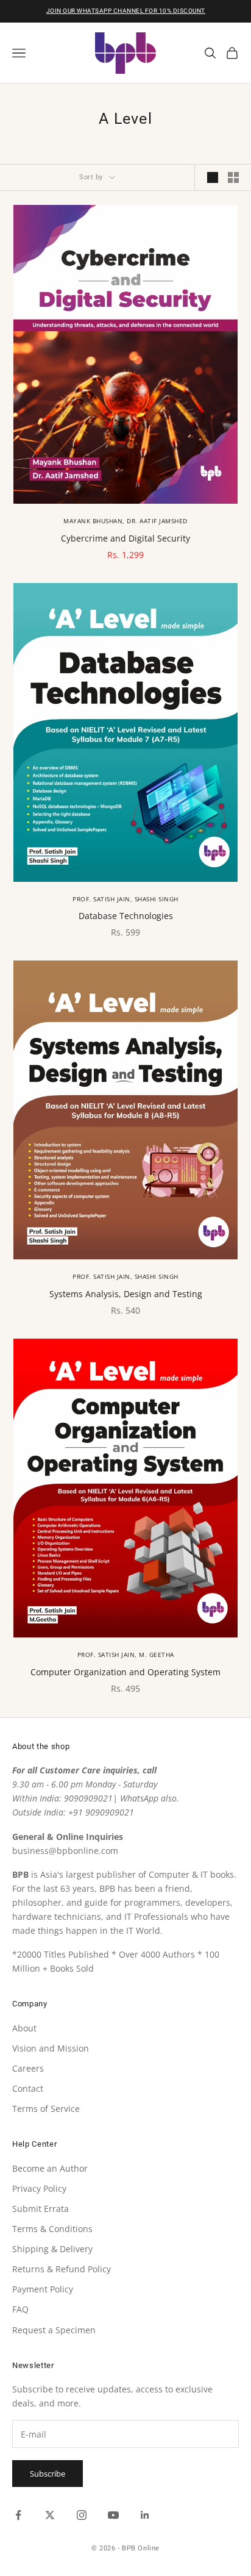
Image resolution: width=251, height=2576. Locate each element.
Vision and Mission (51, 2048)
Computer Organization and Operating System (125, 1672)
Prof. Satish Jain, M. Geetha (126, 1655)
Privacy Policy (39, 2188)
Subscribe (48, 2474)
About (24, 2028)
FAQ (20, 2309)
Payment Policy (43, 2289)
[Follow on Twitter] (50, 2515)
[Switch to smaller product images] (233, 177)
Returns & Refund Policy (62, 2269)
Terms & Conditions (52, 2229)
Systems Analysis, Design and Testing (126, 1294)
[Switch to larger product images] (213, 177)
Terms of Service (46, 2109)
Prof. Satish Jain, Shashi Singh (125, 899)
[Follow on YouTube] (113, 2515)
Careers (28, 2068)
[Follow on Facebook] (18, 2515)
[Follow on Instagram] (82, 2515)
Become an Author (50, 2168)
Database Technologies (126, 916)
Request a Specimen (54, 2330)
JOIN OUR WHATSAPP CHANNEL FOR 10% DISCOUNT (126, 11)
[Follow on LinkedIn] (145, 2515)
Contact (28, 2088)
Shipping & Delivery (52, 2249)
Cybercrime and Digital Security (125, 538)
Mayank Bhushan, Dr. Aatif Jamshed (125, 521)
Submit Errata (41, 2209)
